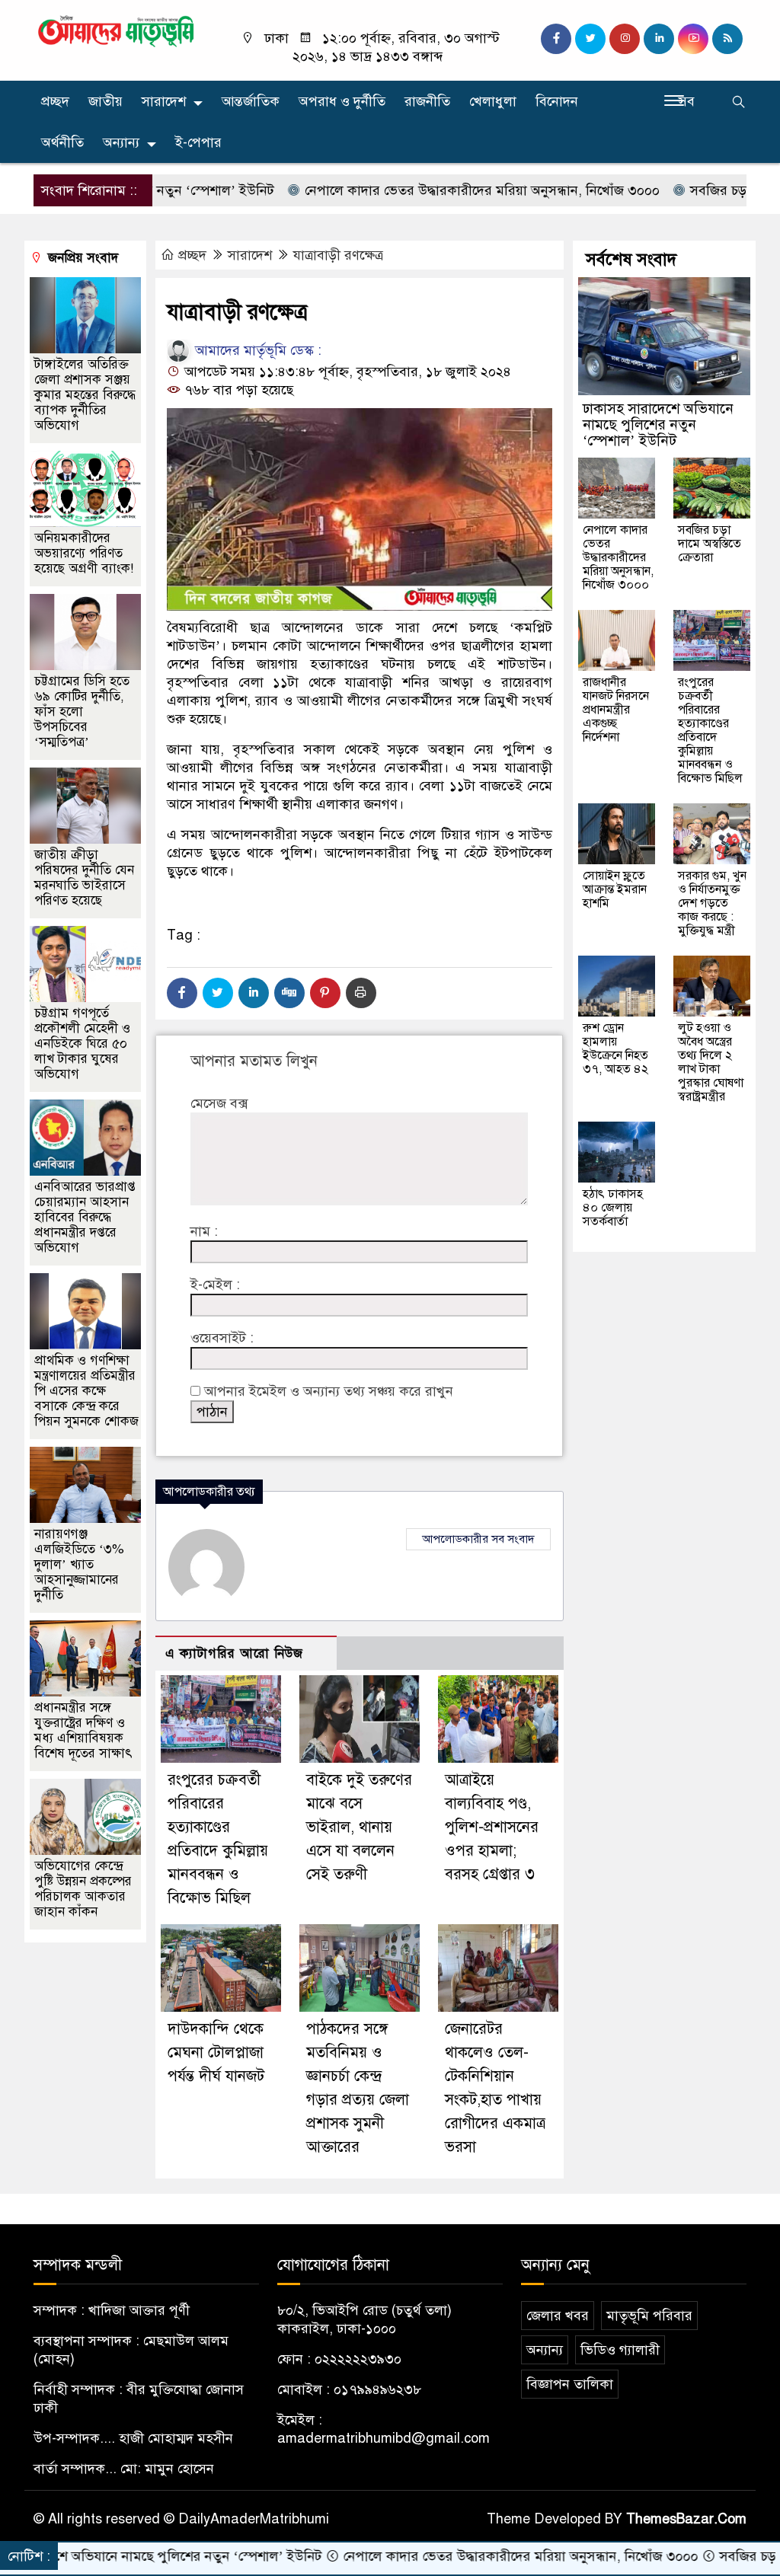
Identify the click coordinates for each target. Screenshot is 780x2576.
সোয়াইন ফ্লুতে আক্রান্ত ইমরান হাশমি (615, 889)
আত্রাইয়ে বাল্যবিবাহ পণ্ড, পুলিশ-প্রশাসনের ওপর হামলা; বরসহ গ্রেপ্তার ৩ (492, 1827)
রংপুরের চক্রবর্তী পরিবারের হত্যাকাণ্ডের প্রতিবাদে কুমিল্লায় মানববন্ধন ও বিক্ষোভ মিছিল (710, 730)
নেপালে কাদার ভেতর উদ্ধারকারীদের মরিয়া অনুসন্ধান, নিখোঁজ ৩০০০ (419, 190)
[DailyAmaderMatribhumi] (116, 30)
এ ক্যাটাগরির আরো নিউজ (234, 1653)
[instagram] (625, 39)
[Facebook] (182, 993)
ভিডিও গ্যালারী (620, 2350)
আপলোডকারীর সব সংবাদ (478, 1539)
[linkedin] (659, 39)
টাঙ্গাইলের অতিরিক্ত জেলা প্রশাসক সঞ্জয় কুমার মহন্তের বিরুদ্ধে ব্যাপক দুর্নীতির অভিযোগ (85, 395)
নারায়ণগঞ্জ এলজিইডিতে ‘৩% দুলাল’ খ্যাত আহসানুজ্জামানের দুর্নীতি (79, 1564)
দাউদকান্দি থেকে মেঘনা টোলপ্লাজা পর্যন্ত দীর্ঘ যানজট (216, 2053)
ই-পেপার (198, 142)
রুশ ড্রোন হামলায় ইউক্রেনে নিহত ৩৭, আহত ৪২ (615, 1049)
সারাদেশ (164, 101)
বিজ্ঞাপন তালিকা (570, 2384)
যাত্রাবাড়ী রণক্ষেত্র (338, 255)
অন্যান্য (121, 142)
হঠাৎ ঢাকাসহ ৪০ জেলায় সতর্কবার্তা (613, 1208)
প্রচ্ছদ (55, 101)
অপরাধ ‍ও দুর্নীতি (342, 101)
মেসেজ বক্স (219, 1103)
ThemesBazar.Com (686, 2519)
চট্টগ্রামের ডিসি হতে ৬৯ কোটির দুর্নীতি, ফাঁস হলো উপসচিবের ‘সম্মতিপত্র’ (82, 712)
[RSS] (727, 39)
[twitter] (590, 39)
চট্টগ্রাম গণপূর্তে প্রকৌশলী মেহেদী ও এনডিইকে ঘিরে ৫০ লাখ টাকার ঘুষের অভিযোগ (82, 1044)
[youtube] (693, 39)
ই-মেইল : (215, 1285)
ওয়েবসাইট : (222, 1338)
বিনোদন (557, 101)
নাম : (204, 1231)
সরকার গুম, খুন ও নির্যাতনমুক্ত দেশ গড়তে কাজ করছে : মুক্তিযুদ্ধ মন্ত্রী (712, 903)
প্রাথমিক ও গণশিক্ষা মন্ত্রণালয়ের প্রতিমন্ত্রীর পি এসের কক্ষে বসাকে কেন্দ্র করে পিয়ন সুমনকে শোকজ (86, 1391)
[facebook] (556, 39)
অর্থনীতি (62, 142)
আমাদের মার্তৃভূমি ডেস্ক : (256, 350)
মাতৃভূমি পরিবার (649, 2316)
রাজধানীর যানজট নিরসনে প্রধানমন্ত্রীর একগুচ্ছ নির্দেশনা (616, 710)
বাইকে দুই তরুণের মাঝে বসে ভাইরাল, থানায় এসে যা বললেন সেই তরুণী (359, 1827)
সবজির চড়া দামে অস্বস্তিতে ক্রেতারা (710, 544)
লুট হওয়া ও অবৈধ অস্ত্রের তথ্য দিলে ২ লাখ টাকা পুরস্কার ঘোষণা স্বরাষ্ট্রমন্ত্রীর (711, 1062)
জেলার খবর (558, 2316)
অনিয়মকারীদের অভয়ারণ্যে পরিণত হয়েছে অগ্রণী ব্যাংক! (84, 553)
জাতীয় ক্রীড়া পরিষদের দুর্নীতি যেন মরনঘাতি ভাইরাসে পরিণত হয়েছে (84, 878)
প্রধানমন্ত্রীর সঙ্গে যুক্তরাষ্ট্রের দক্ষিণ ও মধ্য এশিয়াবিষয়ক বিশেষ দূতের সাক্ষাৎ (83, 1730)
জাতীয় (105, 101)
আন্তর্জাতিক (251, 101)
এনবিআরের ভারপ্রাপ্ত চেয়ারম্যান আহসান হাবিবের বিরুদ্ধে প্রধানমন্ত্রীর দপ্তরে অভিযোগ (85, 1217)
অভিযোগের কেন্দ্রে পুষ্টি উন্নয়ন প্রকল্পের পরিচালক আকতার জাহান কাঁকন (83, 1889)
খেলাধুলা (493, 101)
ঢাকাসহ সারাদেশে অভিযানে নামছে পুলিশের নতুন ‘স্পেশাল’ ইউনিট (658, 425)
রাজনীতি (427, 101)
